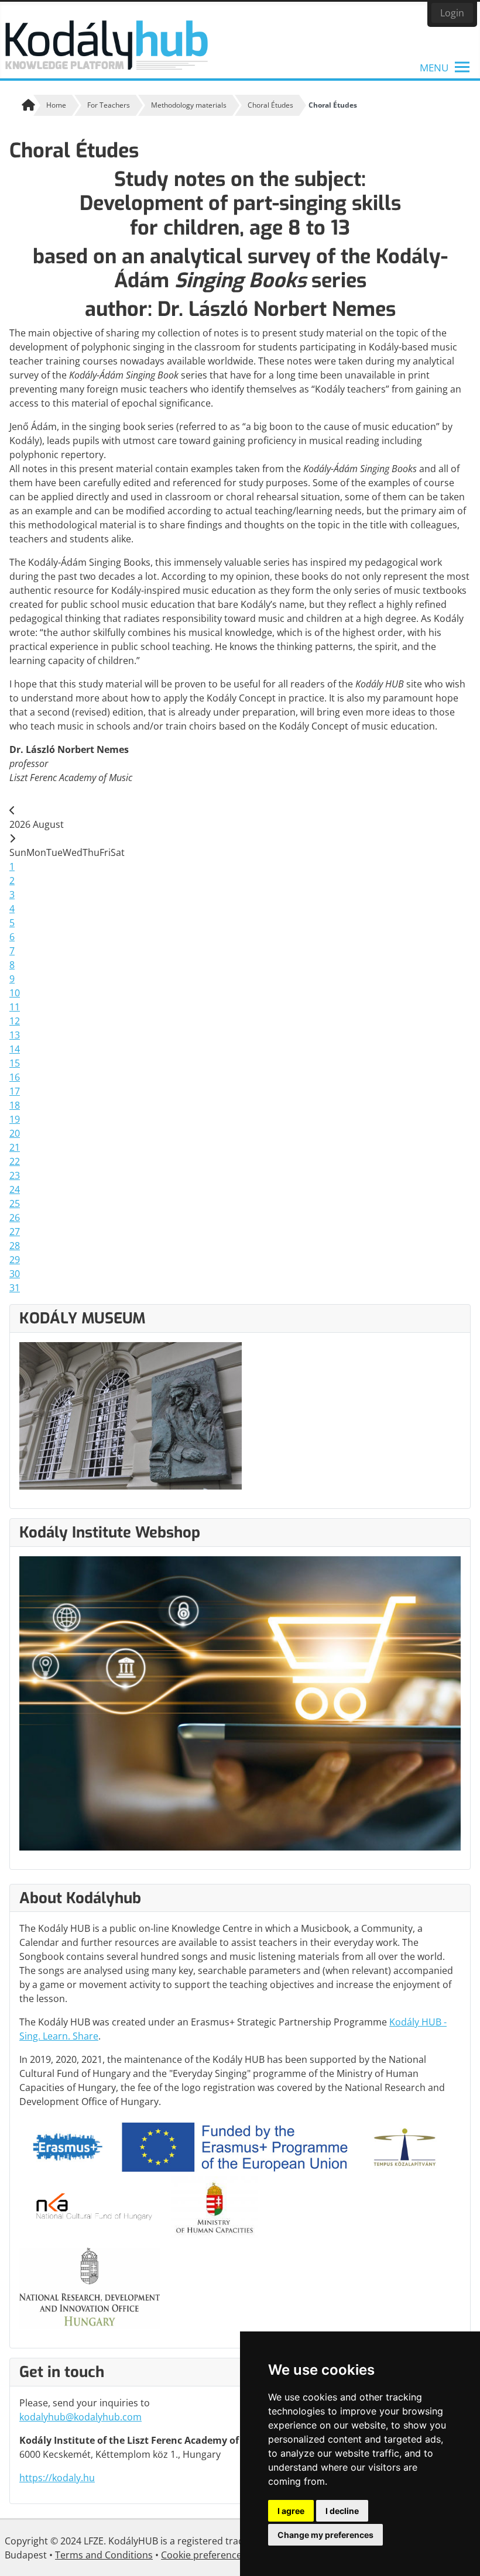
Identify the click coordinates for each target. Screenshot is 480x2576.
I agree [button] (291, 2511)
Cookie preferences (204, 2555)
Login (452, 13)
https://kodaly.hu (57, 2478)
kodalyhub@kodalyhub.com (80, 2417)
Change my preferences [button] (325, 2535)
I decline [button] (342, 2511)
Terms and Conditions (104, 2555)
